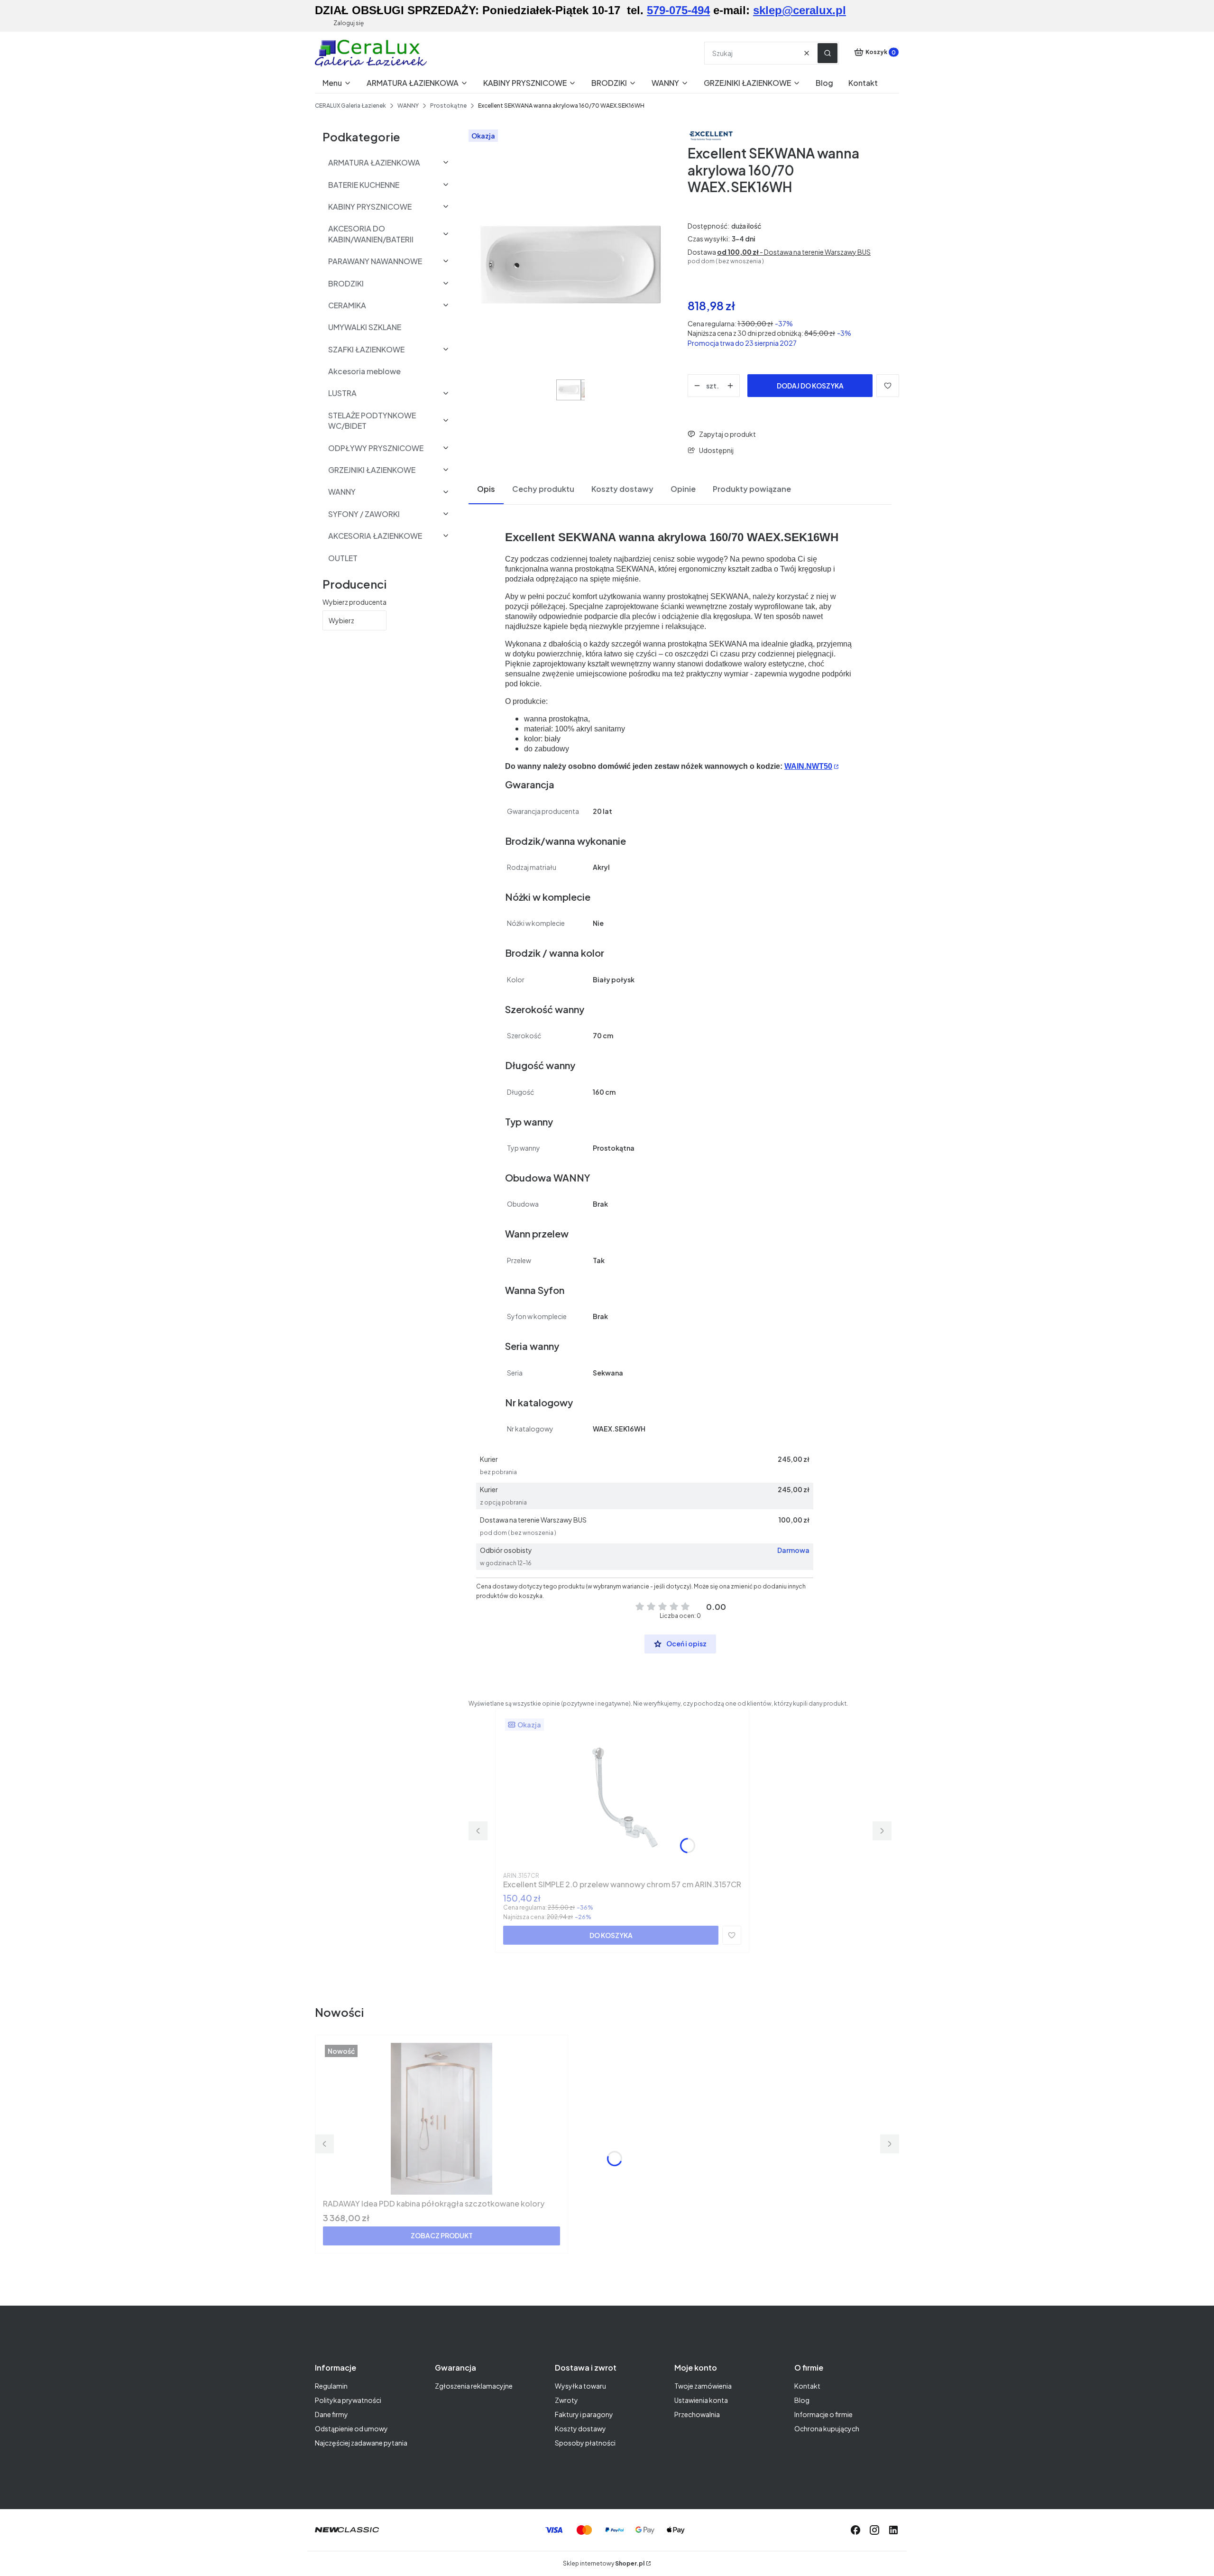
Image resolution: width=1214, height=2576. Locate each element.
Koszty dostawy (580, 2428)
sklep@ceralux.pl (800, 10)
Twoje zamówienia (703, 2386)
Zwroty (566, 2400)
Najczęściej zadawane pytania (361, 2443)
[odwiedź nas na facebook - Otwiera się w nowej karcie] (855, 2530)
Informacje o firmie (823, 2414)
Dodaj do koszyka (810, 386)
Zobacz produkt (442, 2235)
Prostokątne (448, 106)
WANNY (408, 106)
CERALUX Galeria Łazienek (350, 106)
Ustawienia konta (701, 2400)
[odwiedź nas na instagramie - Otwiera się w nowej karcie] (874, 2530)
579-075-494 (678, 10)
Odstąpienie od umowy (351, 2428)
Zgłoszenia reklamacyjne (474, 2386)
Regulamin (331, 2386)
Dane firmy (331, 2414)
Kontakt (807, 2386)
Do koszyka (611, 1935)
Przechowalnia (697, 2414)
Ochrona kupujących (827, 2428)
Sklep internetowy (604, 2563)
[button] (828, 53)
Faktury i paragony (584, 2414)
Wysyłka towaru (580, 2386)
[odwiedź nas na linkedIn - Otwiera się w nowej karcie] (893, 2530)
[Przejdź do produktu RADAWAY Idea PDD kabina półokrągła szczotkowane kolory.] (441, 2119)
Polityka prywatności (348, 2400)
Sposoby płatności (585, 2443)
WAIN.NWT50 (808, 766)
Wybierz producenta (354, 602)
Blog (802, 2400)
